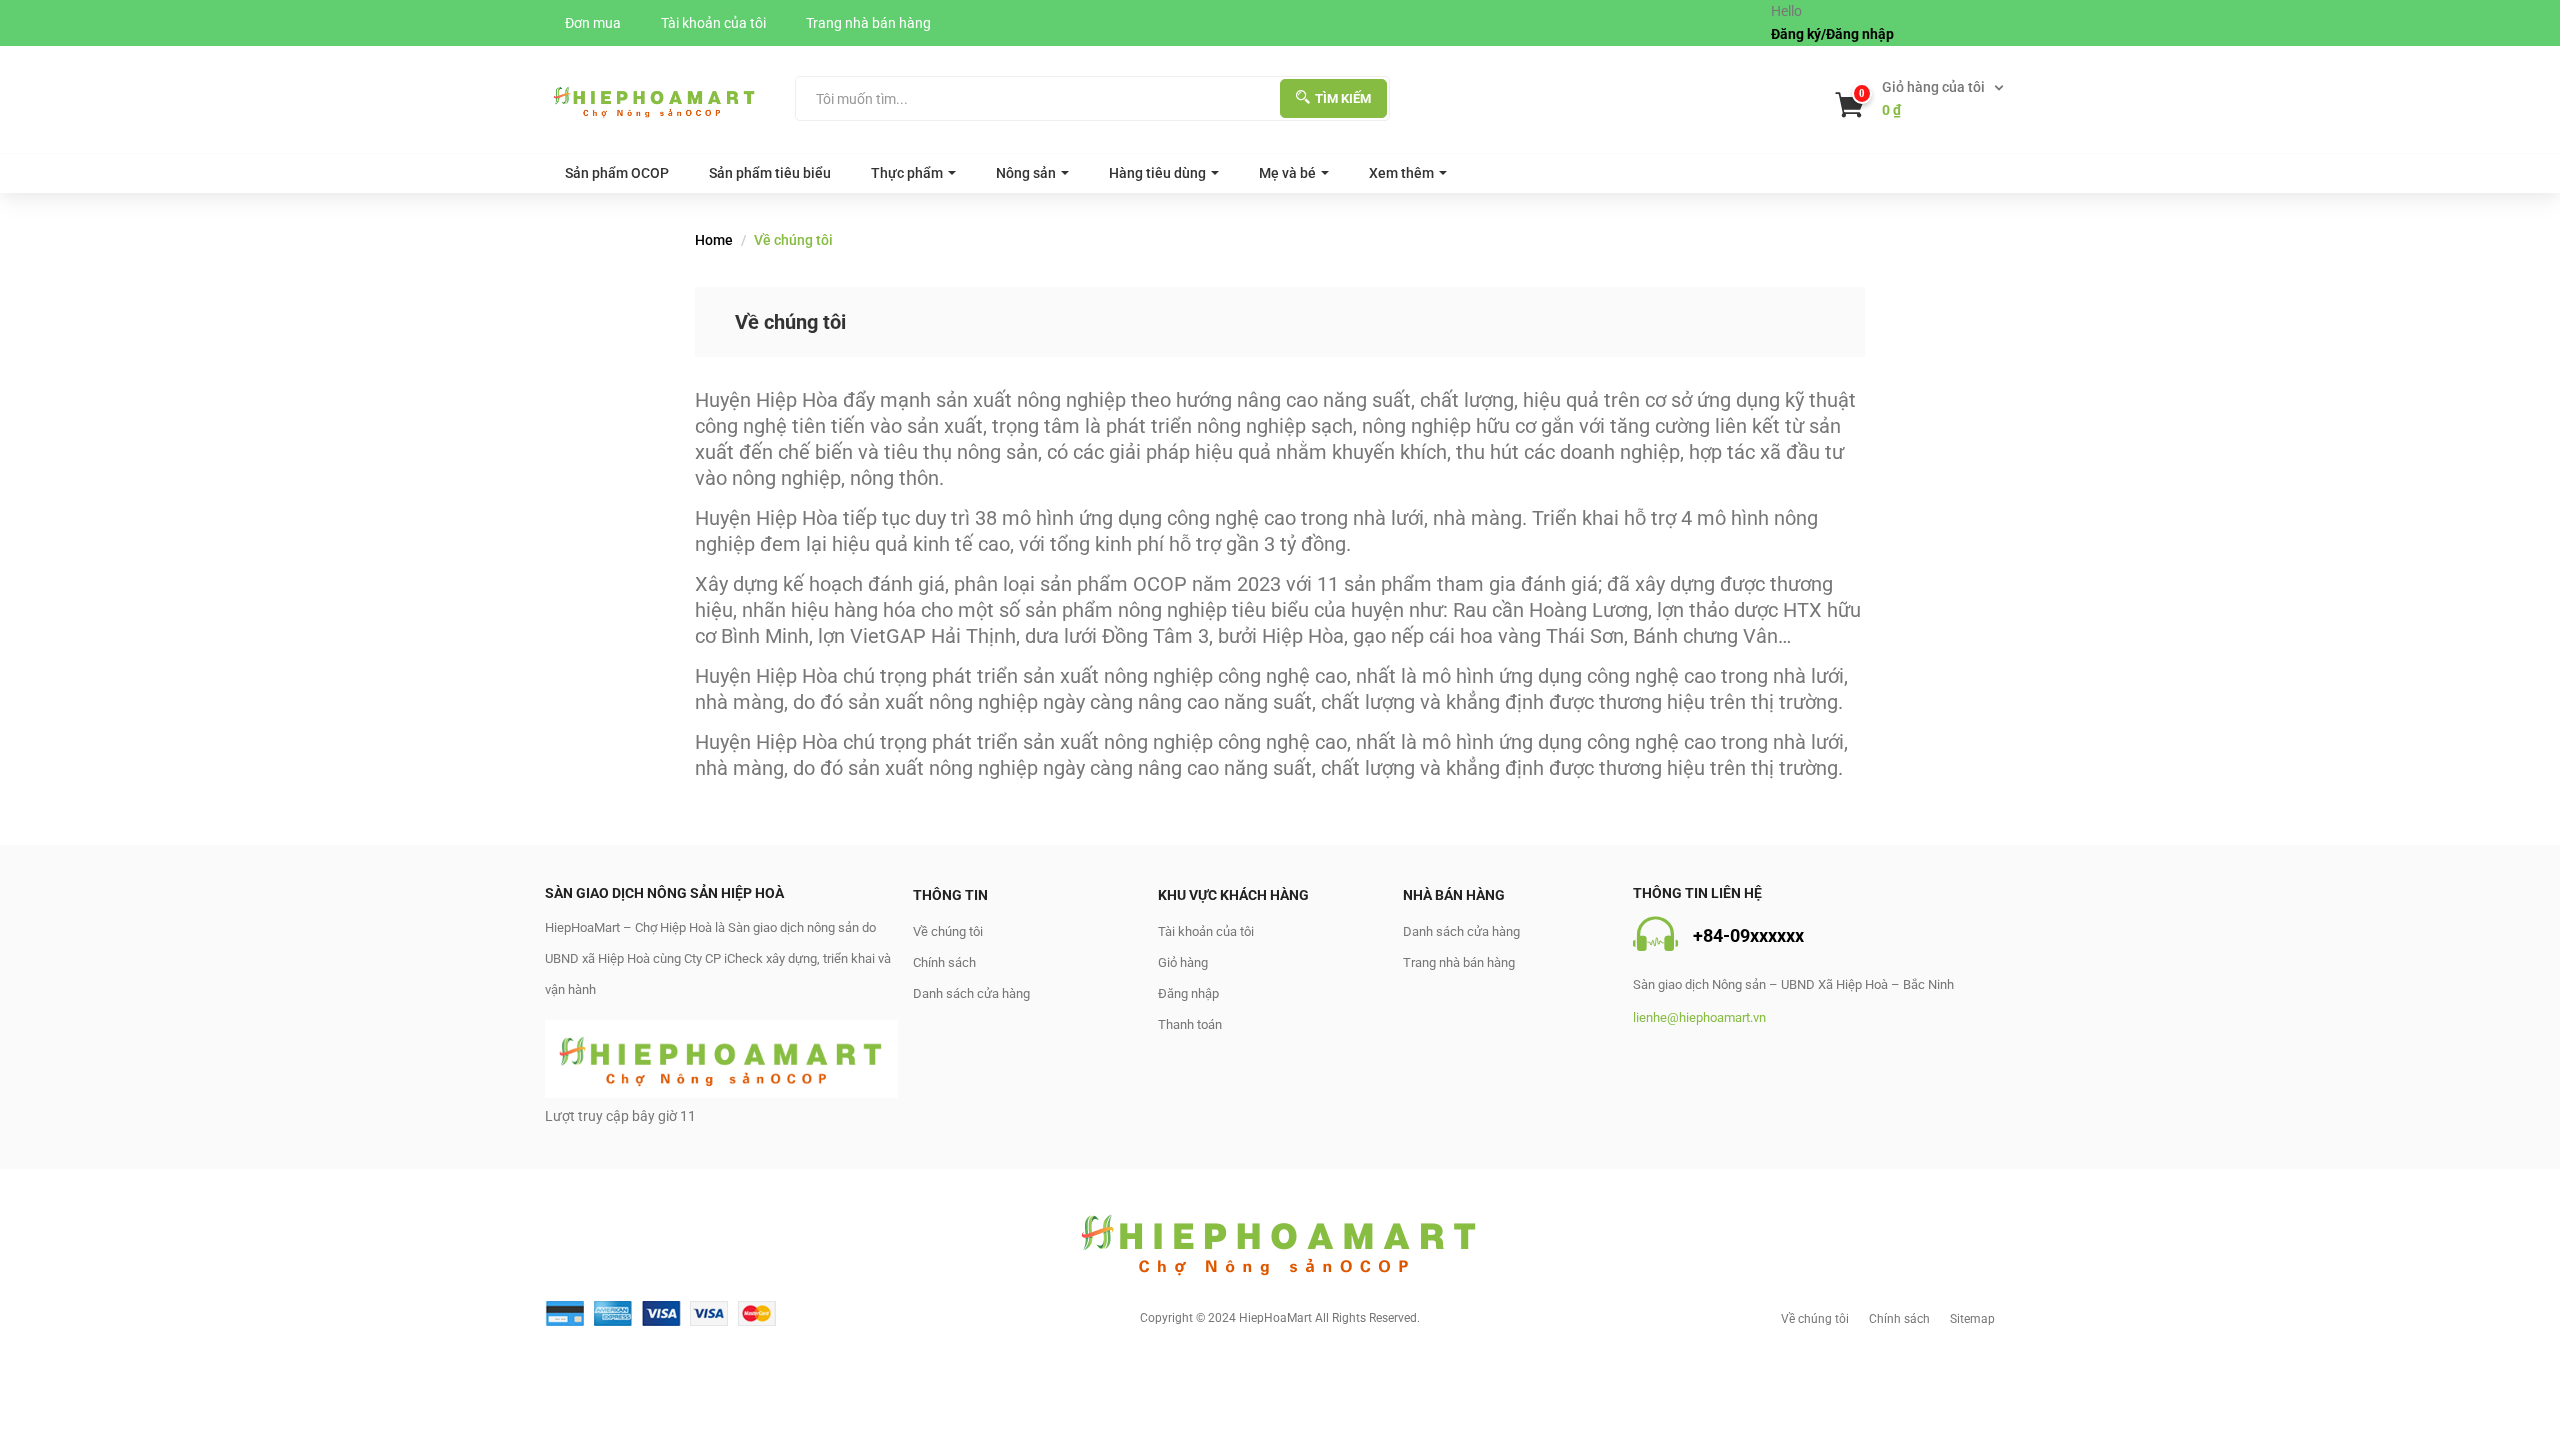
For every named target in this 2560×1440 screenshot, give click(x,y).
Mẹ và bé (1287, 173)
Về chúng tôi (948, 931)
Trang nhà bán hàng (868, 23)
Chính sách (944, 962)
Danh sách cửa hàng (971, 993)
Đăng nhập (1188, 993)
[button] (1921, 99)
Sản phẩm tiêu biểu (770, 173)
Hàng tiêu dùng (1157, 173)
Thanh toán (1190, 1024)
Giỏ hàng (1183, 962)
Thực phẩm (907, 173)
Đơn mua (593, 23)
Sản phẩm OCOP (617, 173)
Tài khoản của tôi (713, 23)
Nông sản (1026, 173)
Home (714, 240)
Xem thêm (1401, 173)
